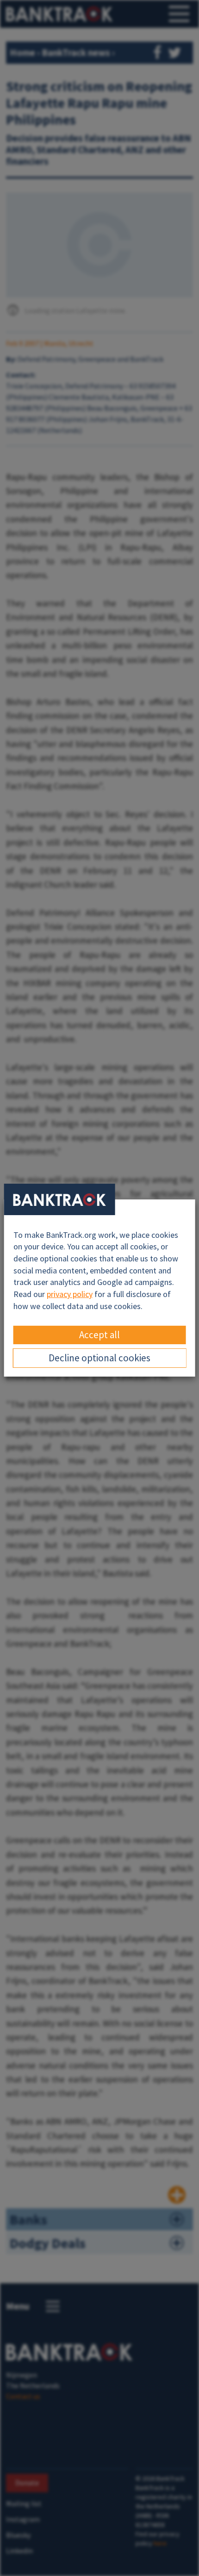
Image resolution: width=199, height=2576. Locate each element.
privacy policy (70, 1294)
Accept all (99, 1335)
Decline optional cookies (99, 1358)
